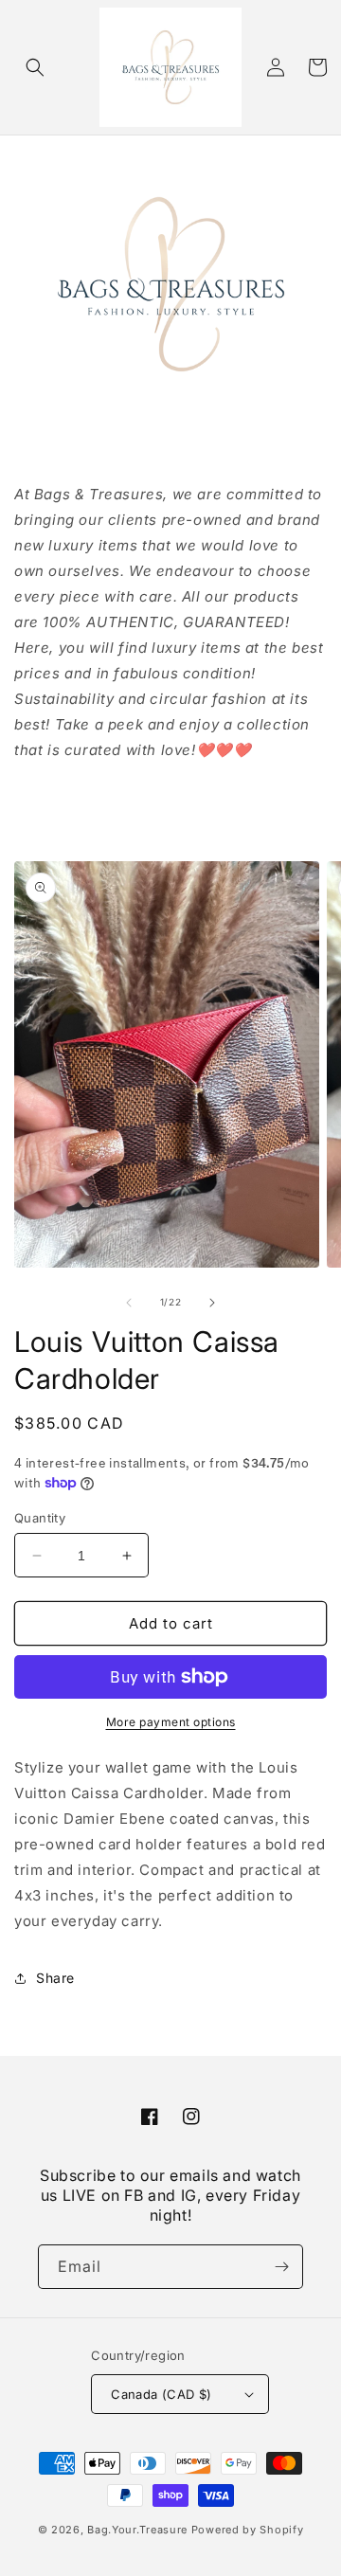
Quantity (40, 1518)
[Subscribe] (281, 2267)
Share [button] (55, 1978)
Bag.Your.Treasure (137, 2530)
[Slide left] (129, 1303)
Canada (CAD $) (162, 2394)
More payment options (171, 1722)
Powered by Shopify (248, 2530)
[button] (35, 67)
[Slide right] (212, 1303)
